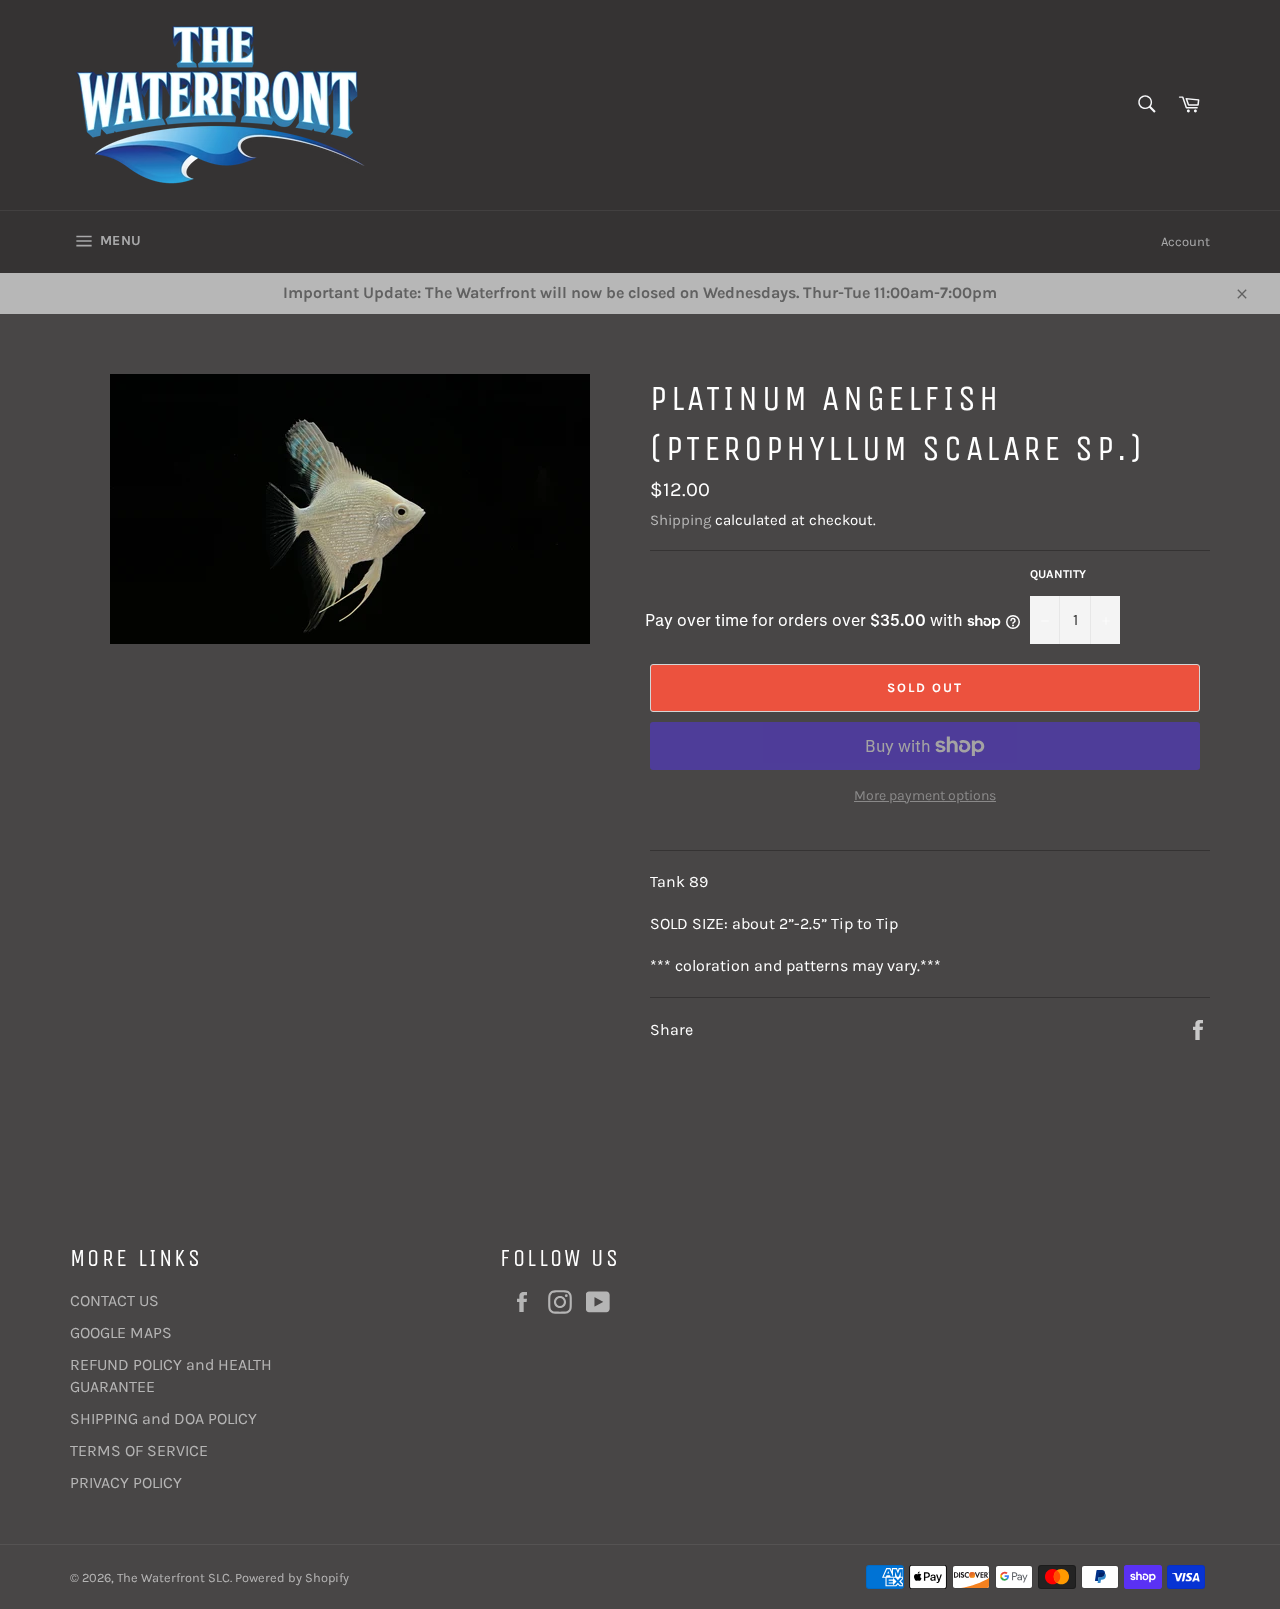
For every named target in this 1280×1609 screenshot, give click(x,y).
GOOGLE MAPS (121, 1332)
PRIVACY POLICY (126, 1482)
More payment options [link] (925, 795)
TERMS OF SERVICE (139, 1450)
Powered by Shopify (292, 1577)
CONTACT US (114, 1300)
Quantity (1058, 574)
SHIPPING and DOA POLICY (163, 1418)
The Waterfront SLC (173, 1577)
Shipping (680, 520)
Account (1185, 241)
